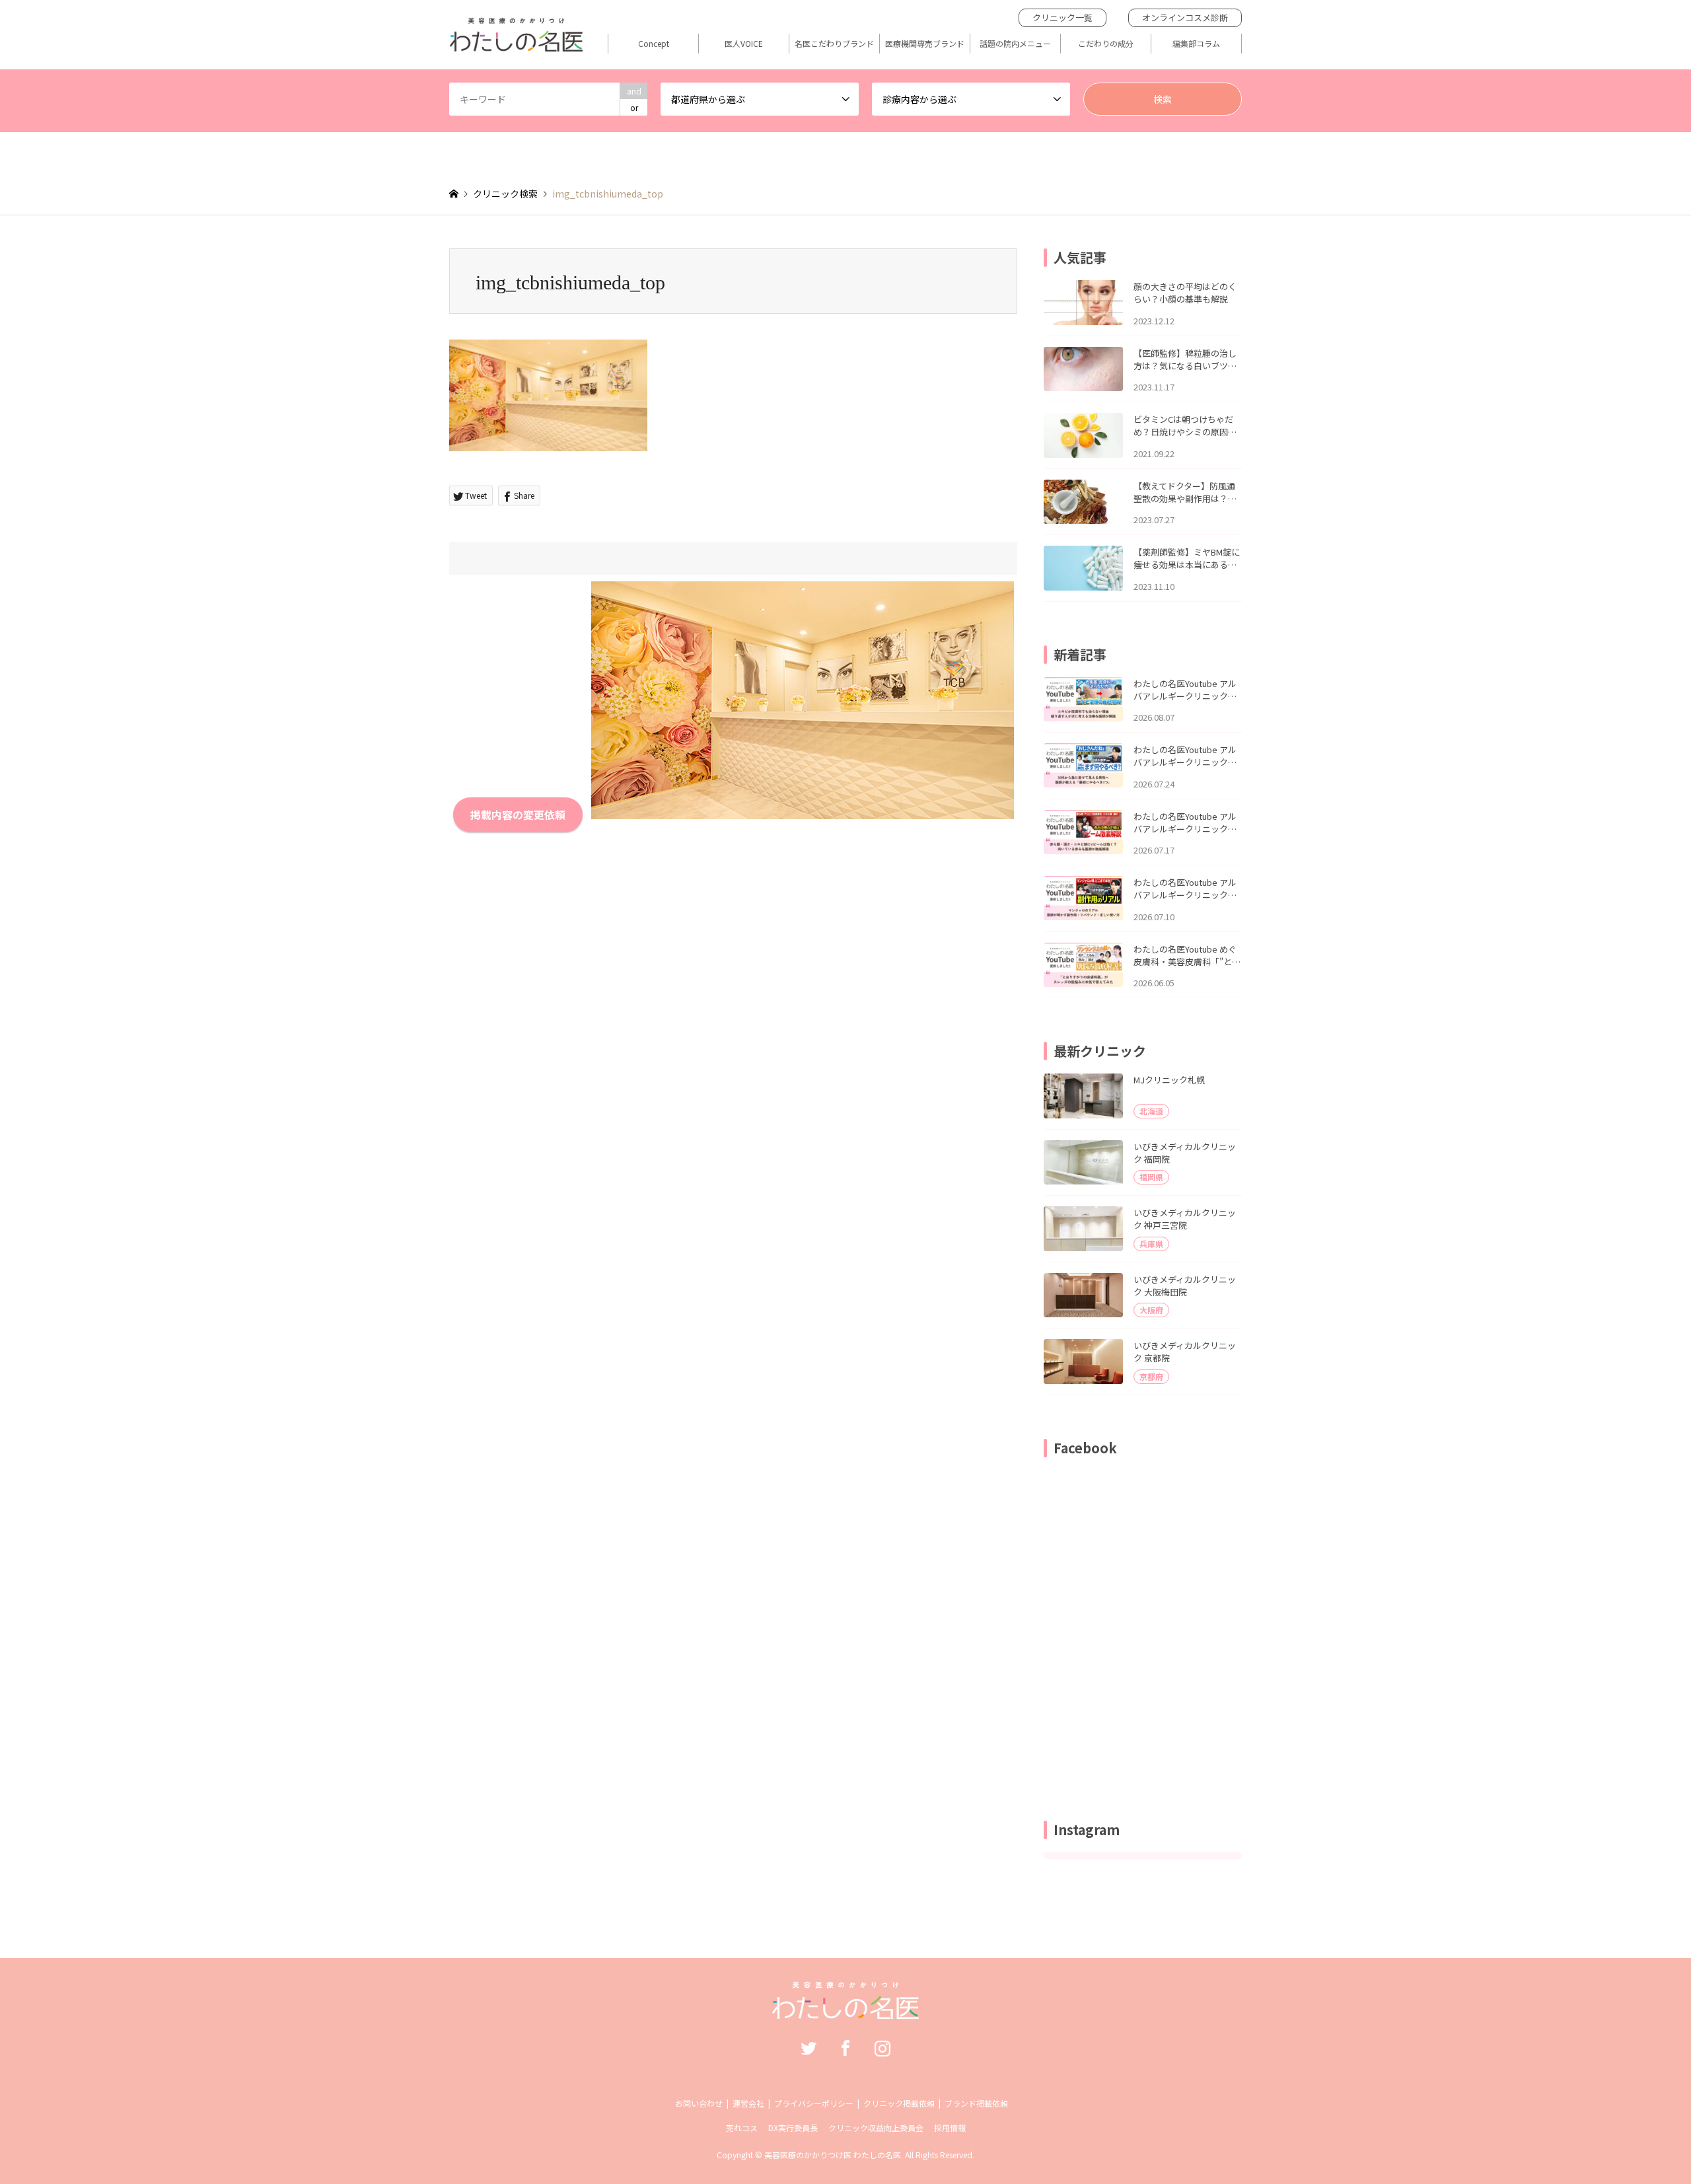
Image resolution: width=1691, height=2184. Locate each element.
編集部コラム (1196, 44)
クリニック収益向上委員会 (876, 2128)
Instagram (882, 2048)
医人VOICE (744, 44)
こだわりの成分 (1106, 44)
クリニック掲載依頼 (899, 2103)
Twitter (809, 2048)
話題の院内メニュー (1015, 44)
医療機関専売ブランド (925, 44)
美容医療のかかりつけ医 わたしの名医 (833, 2155)
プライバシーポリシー (814, 2103)
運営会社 (748, 2103)
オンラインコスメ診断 (1185, 18)
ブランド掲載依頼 (976, 2103)
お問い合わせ (699, 2103)
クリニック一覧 (1062, 18)
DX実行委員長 (793, 2128)
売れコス (742, 2128)
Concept (654, 44)
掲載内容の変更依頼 (518, 815)
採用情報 (950, 2128)
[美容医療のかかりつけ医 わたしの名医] (846, 2012)
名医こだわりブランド (834, 44)
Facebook (845, 2048)
